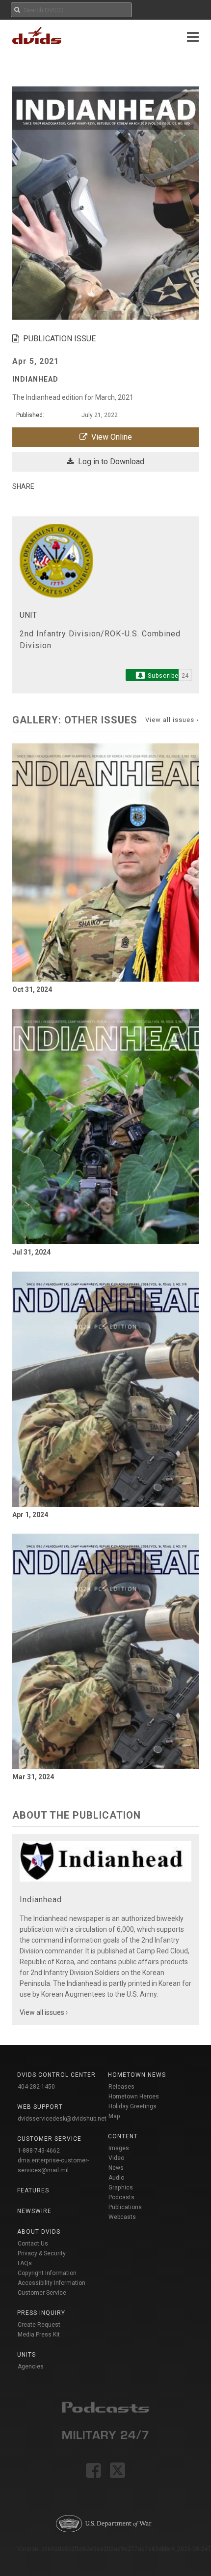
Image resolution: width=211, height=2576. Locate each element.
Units (26, 2355)
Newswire (34, 2211)
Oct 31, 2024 (32, 989)
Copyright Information (47, 2273)
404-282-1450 (36, 2087)
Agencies (31, 2366)
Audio (116, 2178)
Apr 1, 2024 (30, 1515)
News (116, 2168)
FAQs (25, 2263)
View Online (110, 437)
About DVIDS (39, 2232)
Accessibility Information (52, 2283)
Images (119, 2148)
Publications (125, 2207)
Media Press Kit (39, 2335)
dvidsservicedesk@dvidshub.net (62, 2119)
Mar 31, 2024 (33, 1777)
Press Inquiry (41, 2313)
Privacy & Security (42, 2253)
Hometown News (137, 2075)
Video (116, 2158)
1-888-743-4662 (39, 2151)
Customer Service (42, 2293)
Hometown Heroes (134, 2097)
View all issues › (172, 720)
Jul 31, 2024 (31, 1252)
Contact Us (33, 2244)
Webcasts (122, 2217)
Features (33, 2190)
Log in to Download (109, 462)
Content (123, 2136)
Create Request (39, 2325)
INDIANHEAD (35, 379)
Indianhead (41, 1900)
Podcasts (121, 2197)
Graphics (121, 2187)
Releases (121, 2087)
